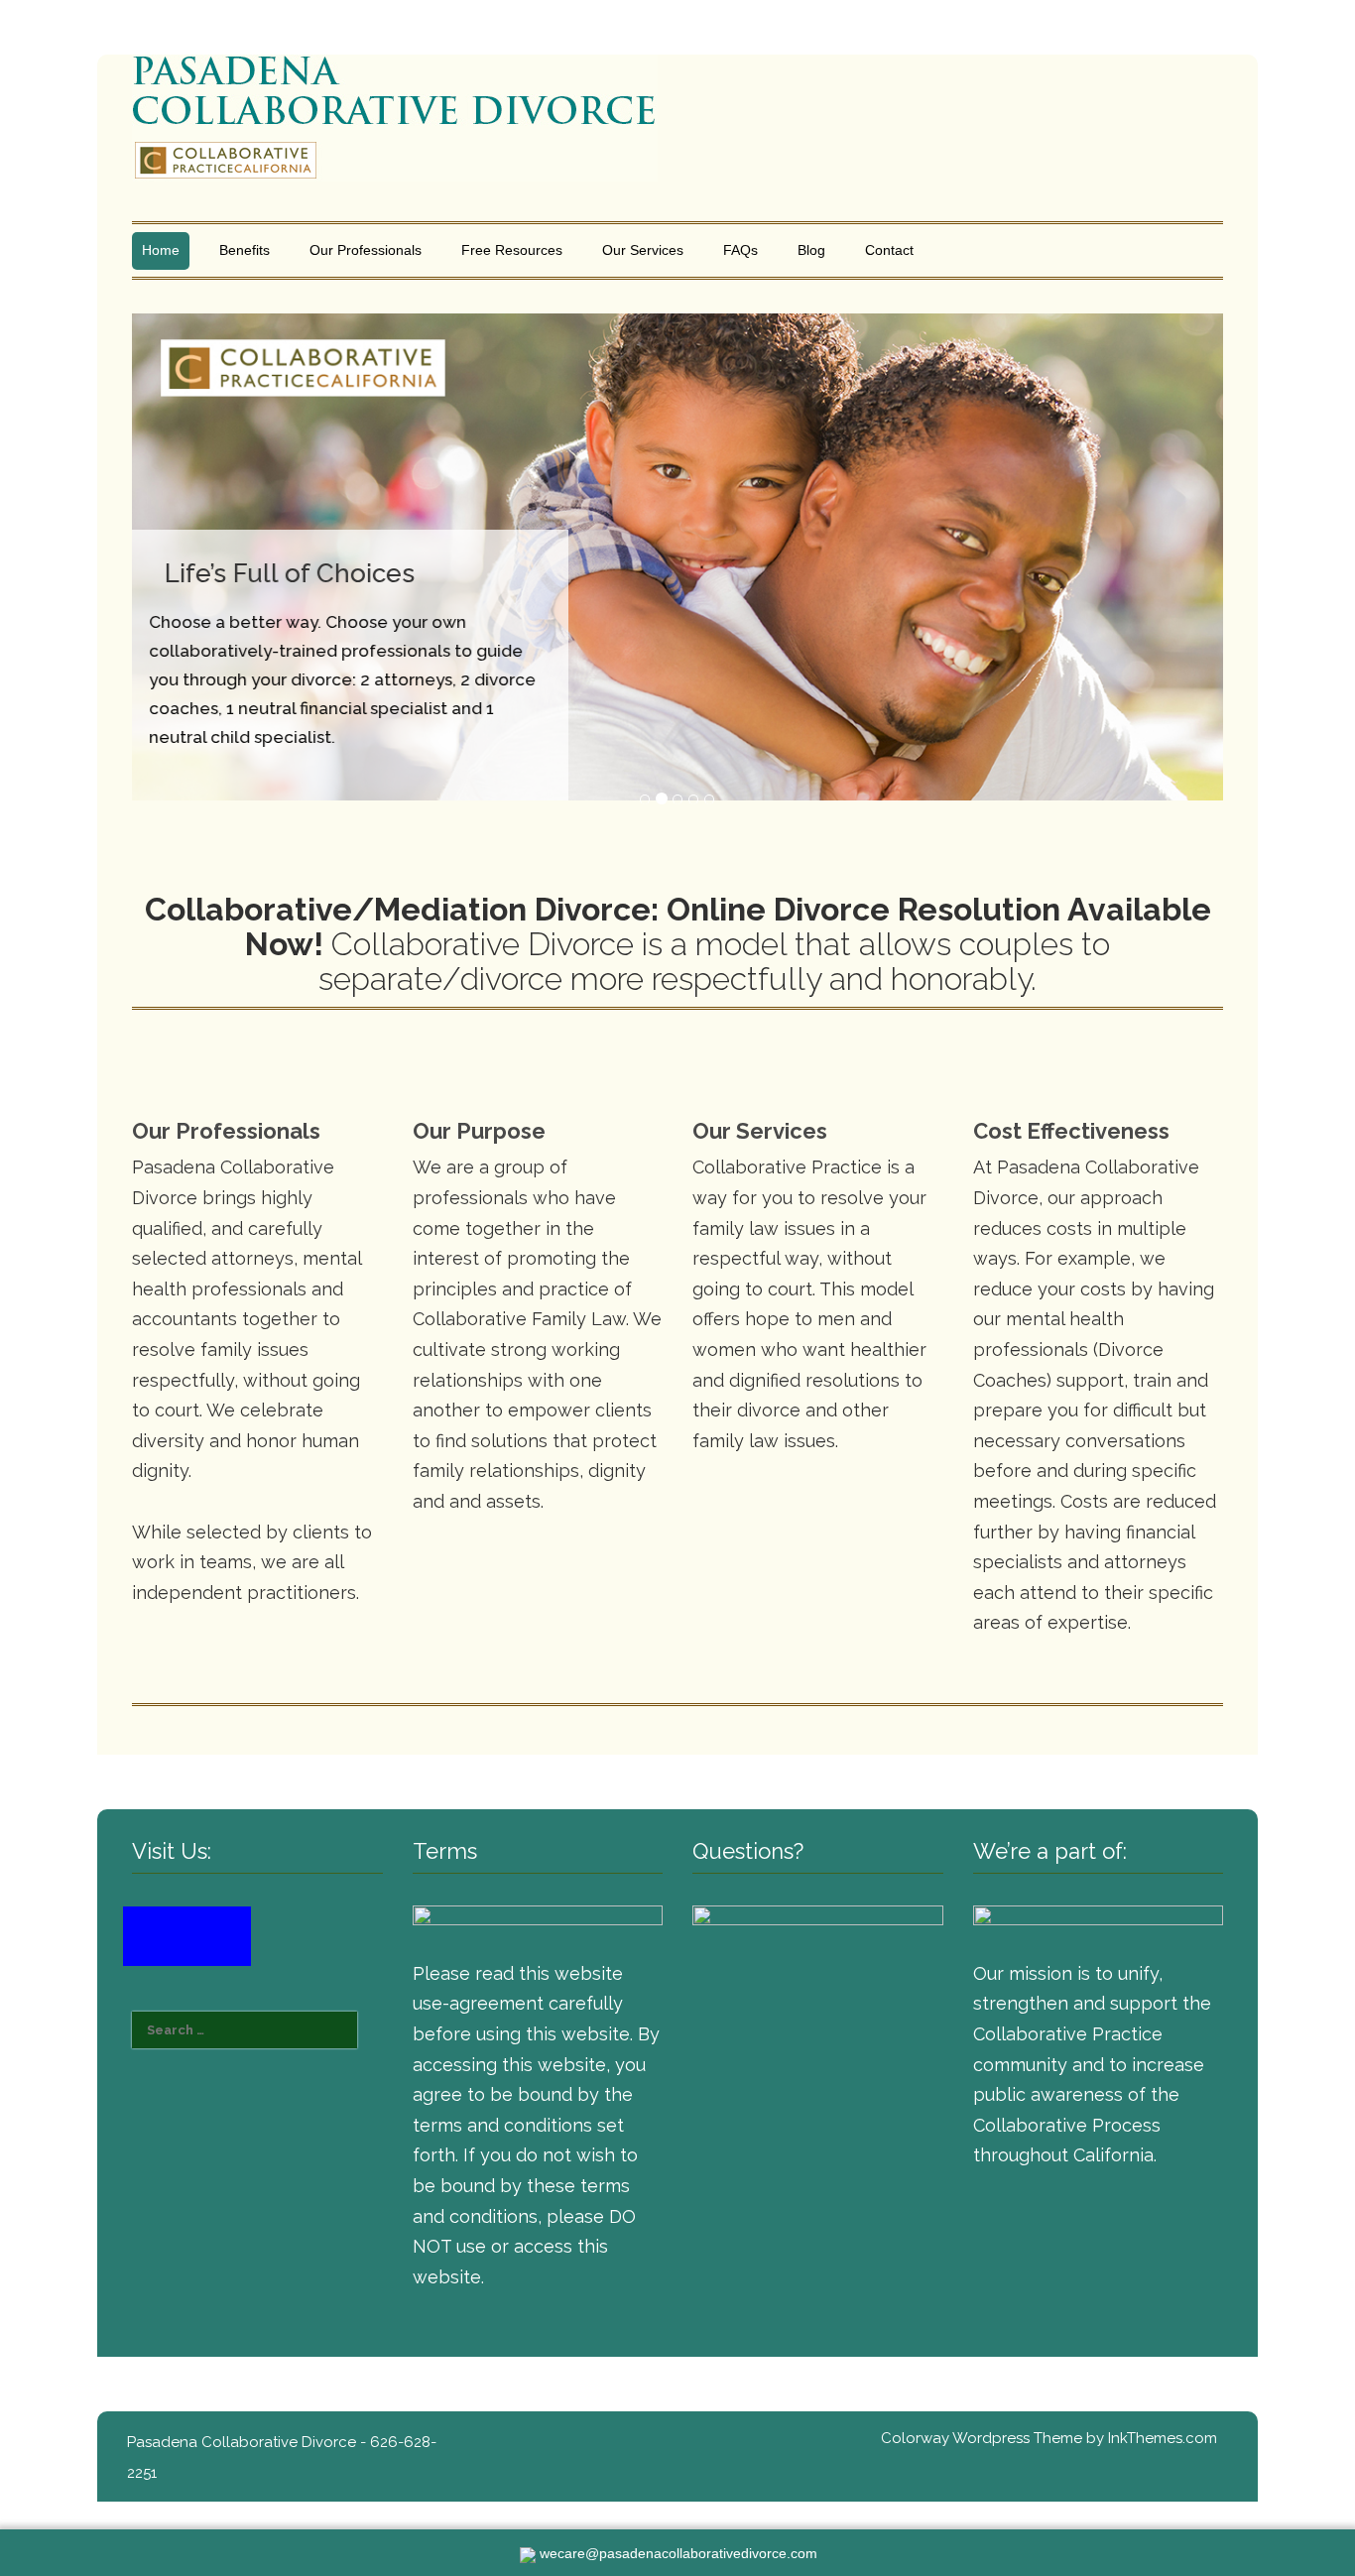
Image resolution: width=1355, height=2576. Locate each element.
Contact (889, 250)
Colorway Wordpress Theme (982, 2438)
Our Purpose (479, 1131)
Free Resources (512, 250)
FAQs (740, 250)
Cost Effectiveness (1071, 1131)
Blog (811, 250)
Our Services (643, 250)
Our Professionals (366, 250)
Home (161, 250)
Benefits (245, 250)
